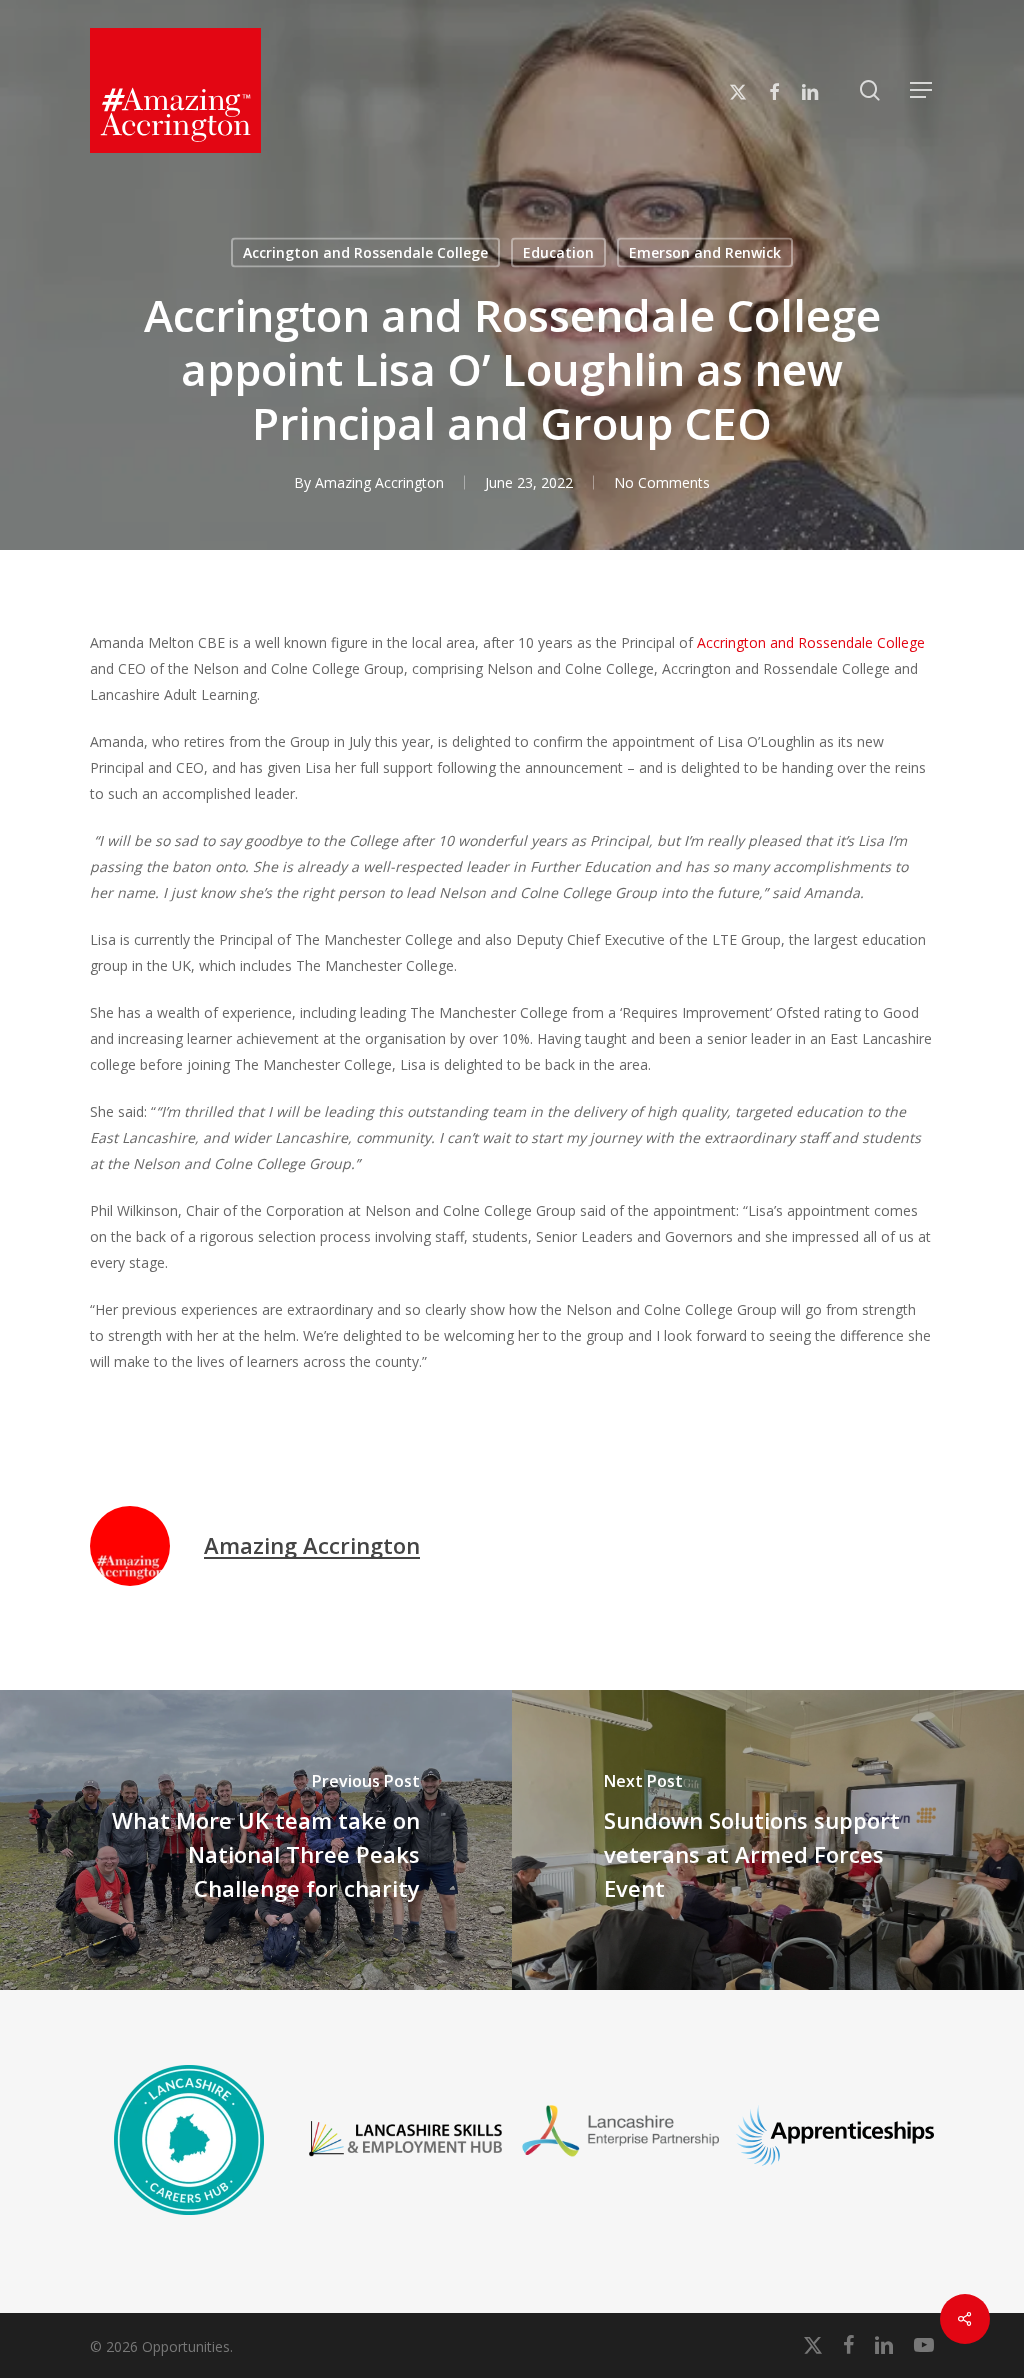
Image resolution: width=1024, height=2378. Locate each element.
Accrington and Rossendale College (365, 252)
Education (558, 252)
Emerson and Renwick (705, 252)
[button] (922, 90)
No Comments (662, 482)
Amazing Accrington (379, 482)
